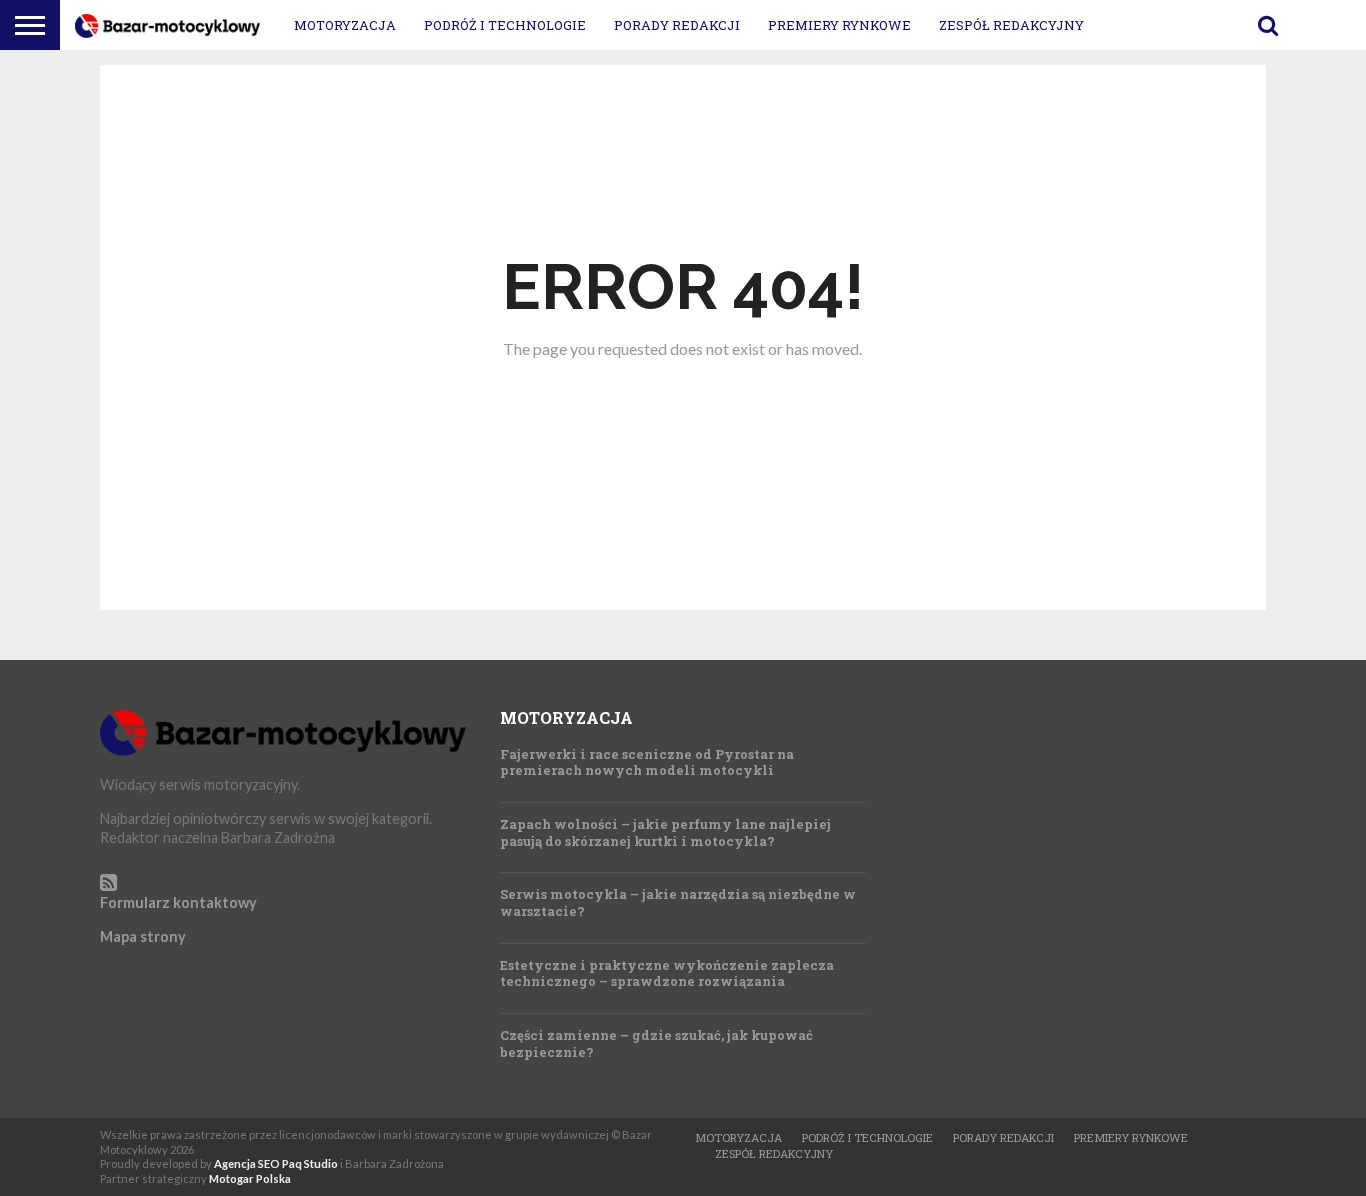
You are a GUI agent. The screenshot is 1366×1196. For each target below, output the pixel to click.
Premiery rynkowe (839, 25)
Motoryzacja (345, 25)
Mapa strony (143, 936)
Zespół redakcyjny (1011, 25)
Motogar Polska (250, 1178)
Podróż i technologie (505, 25)
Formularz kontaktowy (178, 902)
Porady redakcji (677, 25)
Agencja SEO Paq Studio (276, 1163)
